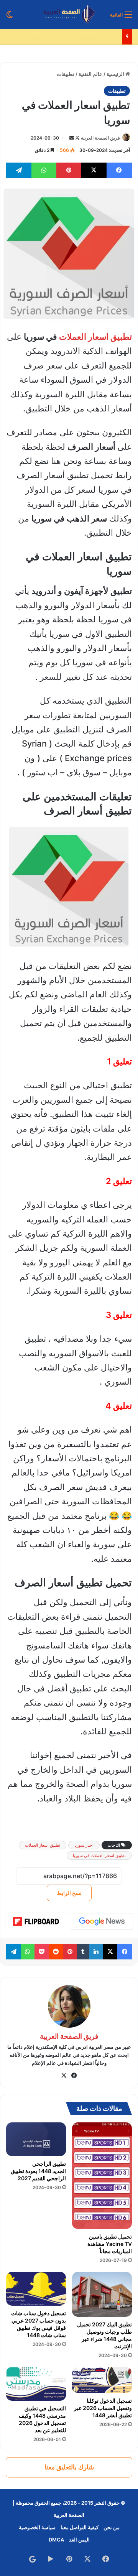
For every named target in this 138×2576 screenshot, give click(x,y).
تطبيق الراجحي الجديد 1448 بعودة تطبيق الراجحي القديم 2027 (38, 2171)
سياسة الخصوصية (37, 2527)
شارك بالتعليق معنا (69, 2467)
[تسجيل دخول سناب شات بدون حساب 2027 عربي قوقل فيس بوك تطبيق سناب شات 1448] (36, 2289)
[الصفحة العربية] (69, 14)
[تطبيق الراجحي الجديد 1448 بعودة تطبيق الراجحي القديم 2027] (36, 2139)
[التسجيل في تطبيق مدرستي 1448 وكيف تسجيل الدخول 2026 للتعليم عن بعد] (36, 2384)
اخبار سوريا (84, 1845)
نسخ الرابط (69, 1893)
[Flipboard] (36, 1921)
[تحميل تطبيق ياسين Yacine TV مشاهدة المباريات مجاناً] (102, 2175)
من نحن (112, 2527)
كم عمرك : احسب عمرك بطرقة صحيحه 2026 (70, 37)
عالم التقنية (90, 74)
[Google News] (102, 1921)
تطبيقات (66, 74)
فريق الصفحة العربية (100, 138)
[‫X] (64, 2076)
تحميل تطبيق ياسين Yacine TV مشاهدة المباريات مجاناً (110, 2244)
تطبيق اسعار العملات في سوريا (99, 1856)
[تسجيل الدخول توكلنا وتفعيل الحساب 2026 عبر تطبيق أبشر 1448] (102, 2380)
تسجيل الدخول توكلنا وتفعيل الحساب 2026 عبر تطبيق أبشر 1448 (103, 2408)
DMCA (56, 2540)
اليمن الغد (79, 2540)
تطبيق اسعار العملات (95, 337)
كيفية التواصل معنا (80, 2527)
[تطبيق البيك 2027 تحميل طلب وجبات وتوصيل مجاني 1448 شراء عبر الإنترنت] (102, 2294)
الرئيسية (116, 74)
